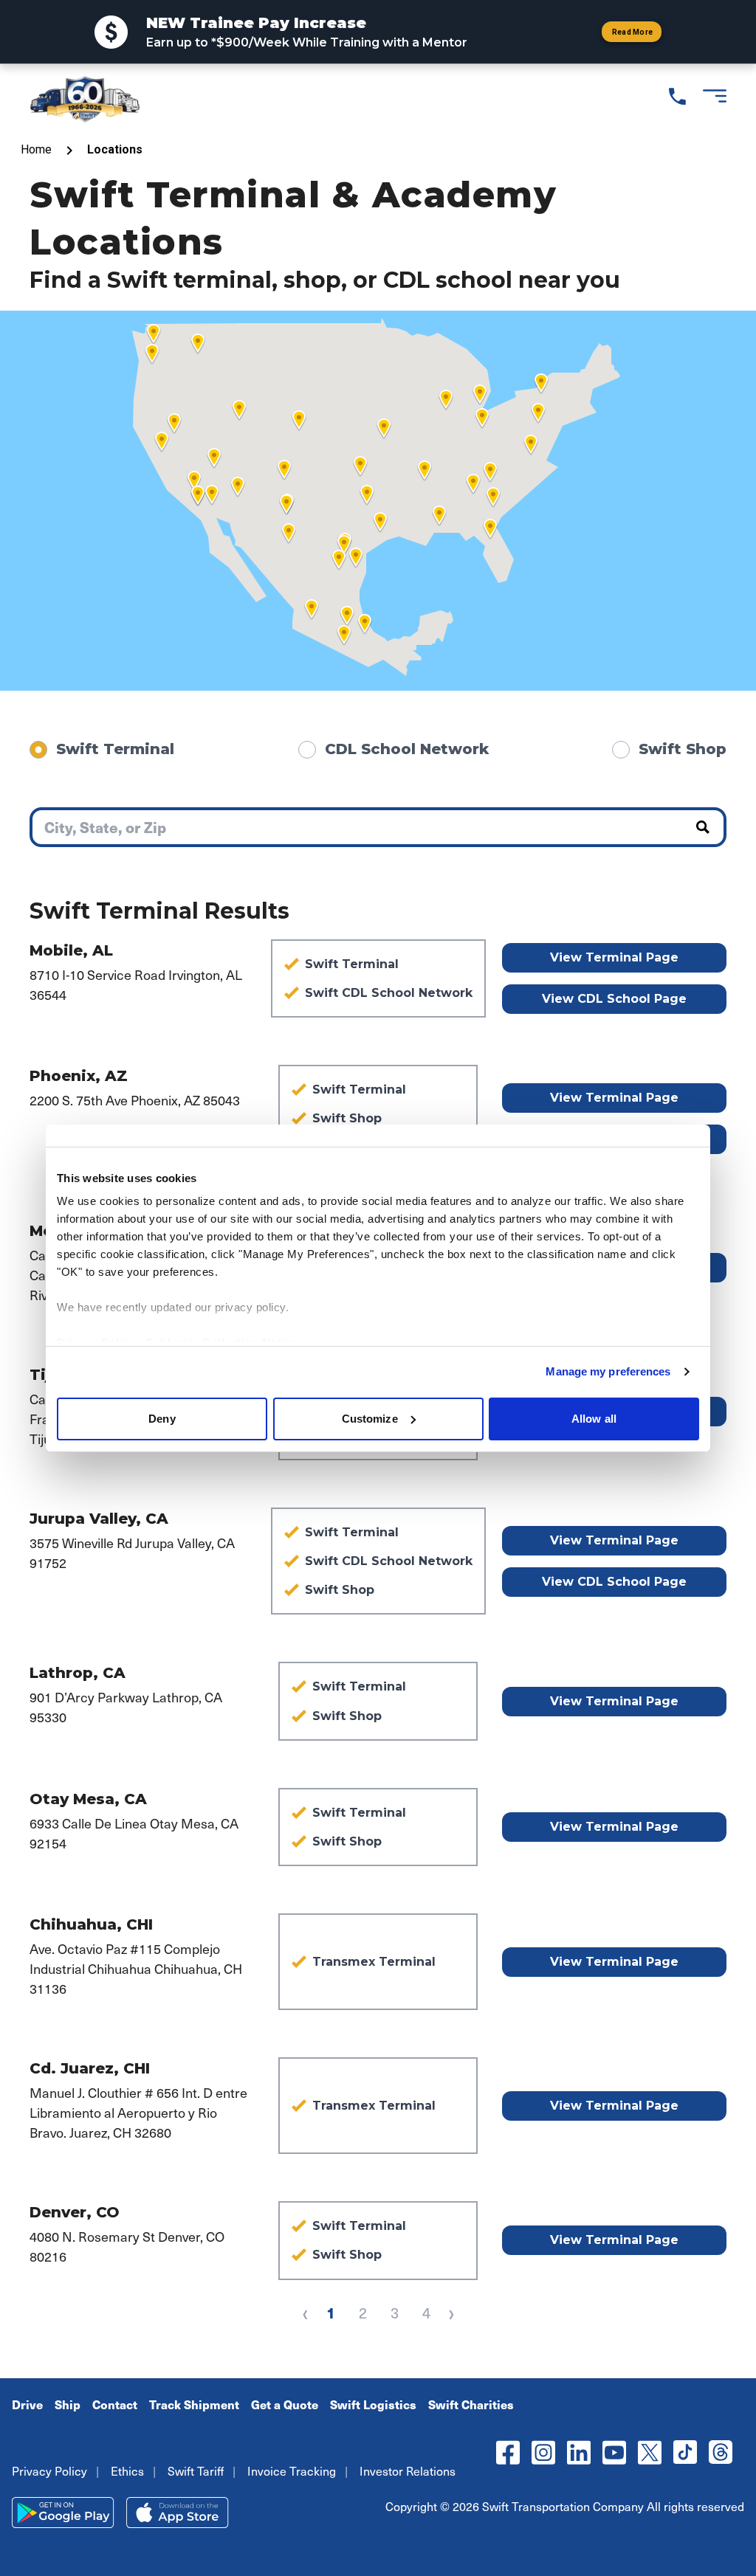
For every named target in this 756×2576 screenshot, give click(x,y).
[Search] (709, 827)
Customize (370, 1419)
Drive (27, 2404)
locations (115, 149)
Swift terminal (115, 749)
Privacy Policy (49, 2470)
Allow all (594, 1419)
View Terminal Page (614, 957)
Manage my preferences (608, 1371)
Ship (68, 2404)
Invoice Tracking (292, 2470)
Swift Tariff (196, 2470)
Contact (115, 2404)
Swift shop (683, 749)
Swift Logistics (373, 2404)
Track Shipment (194, 2404)
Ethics (127, 2470)
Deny (162, 1419)
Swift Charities (471, 2404)
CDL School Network (407, 749)
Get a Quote (285, 2404)
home (36, 149)
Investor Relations (408, 2470)
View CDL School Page (614, 999)
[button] (439, 516)
